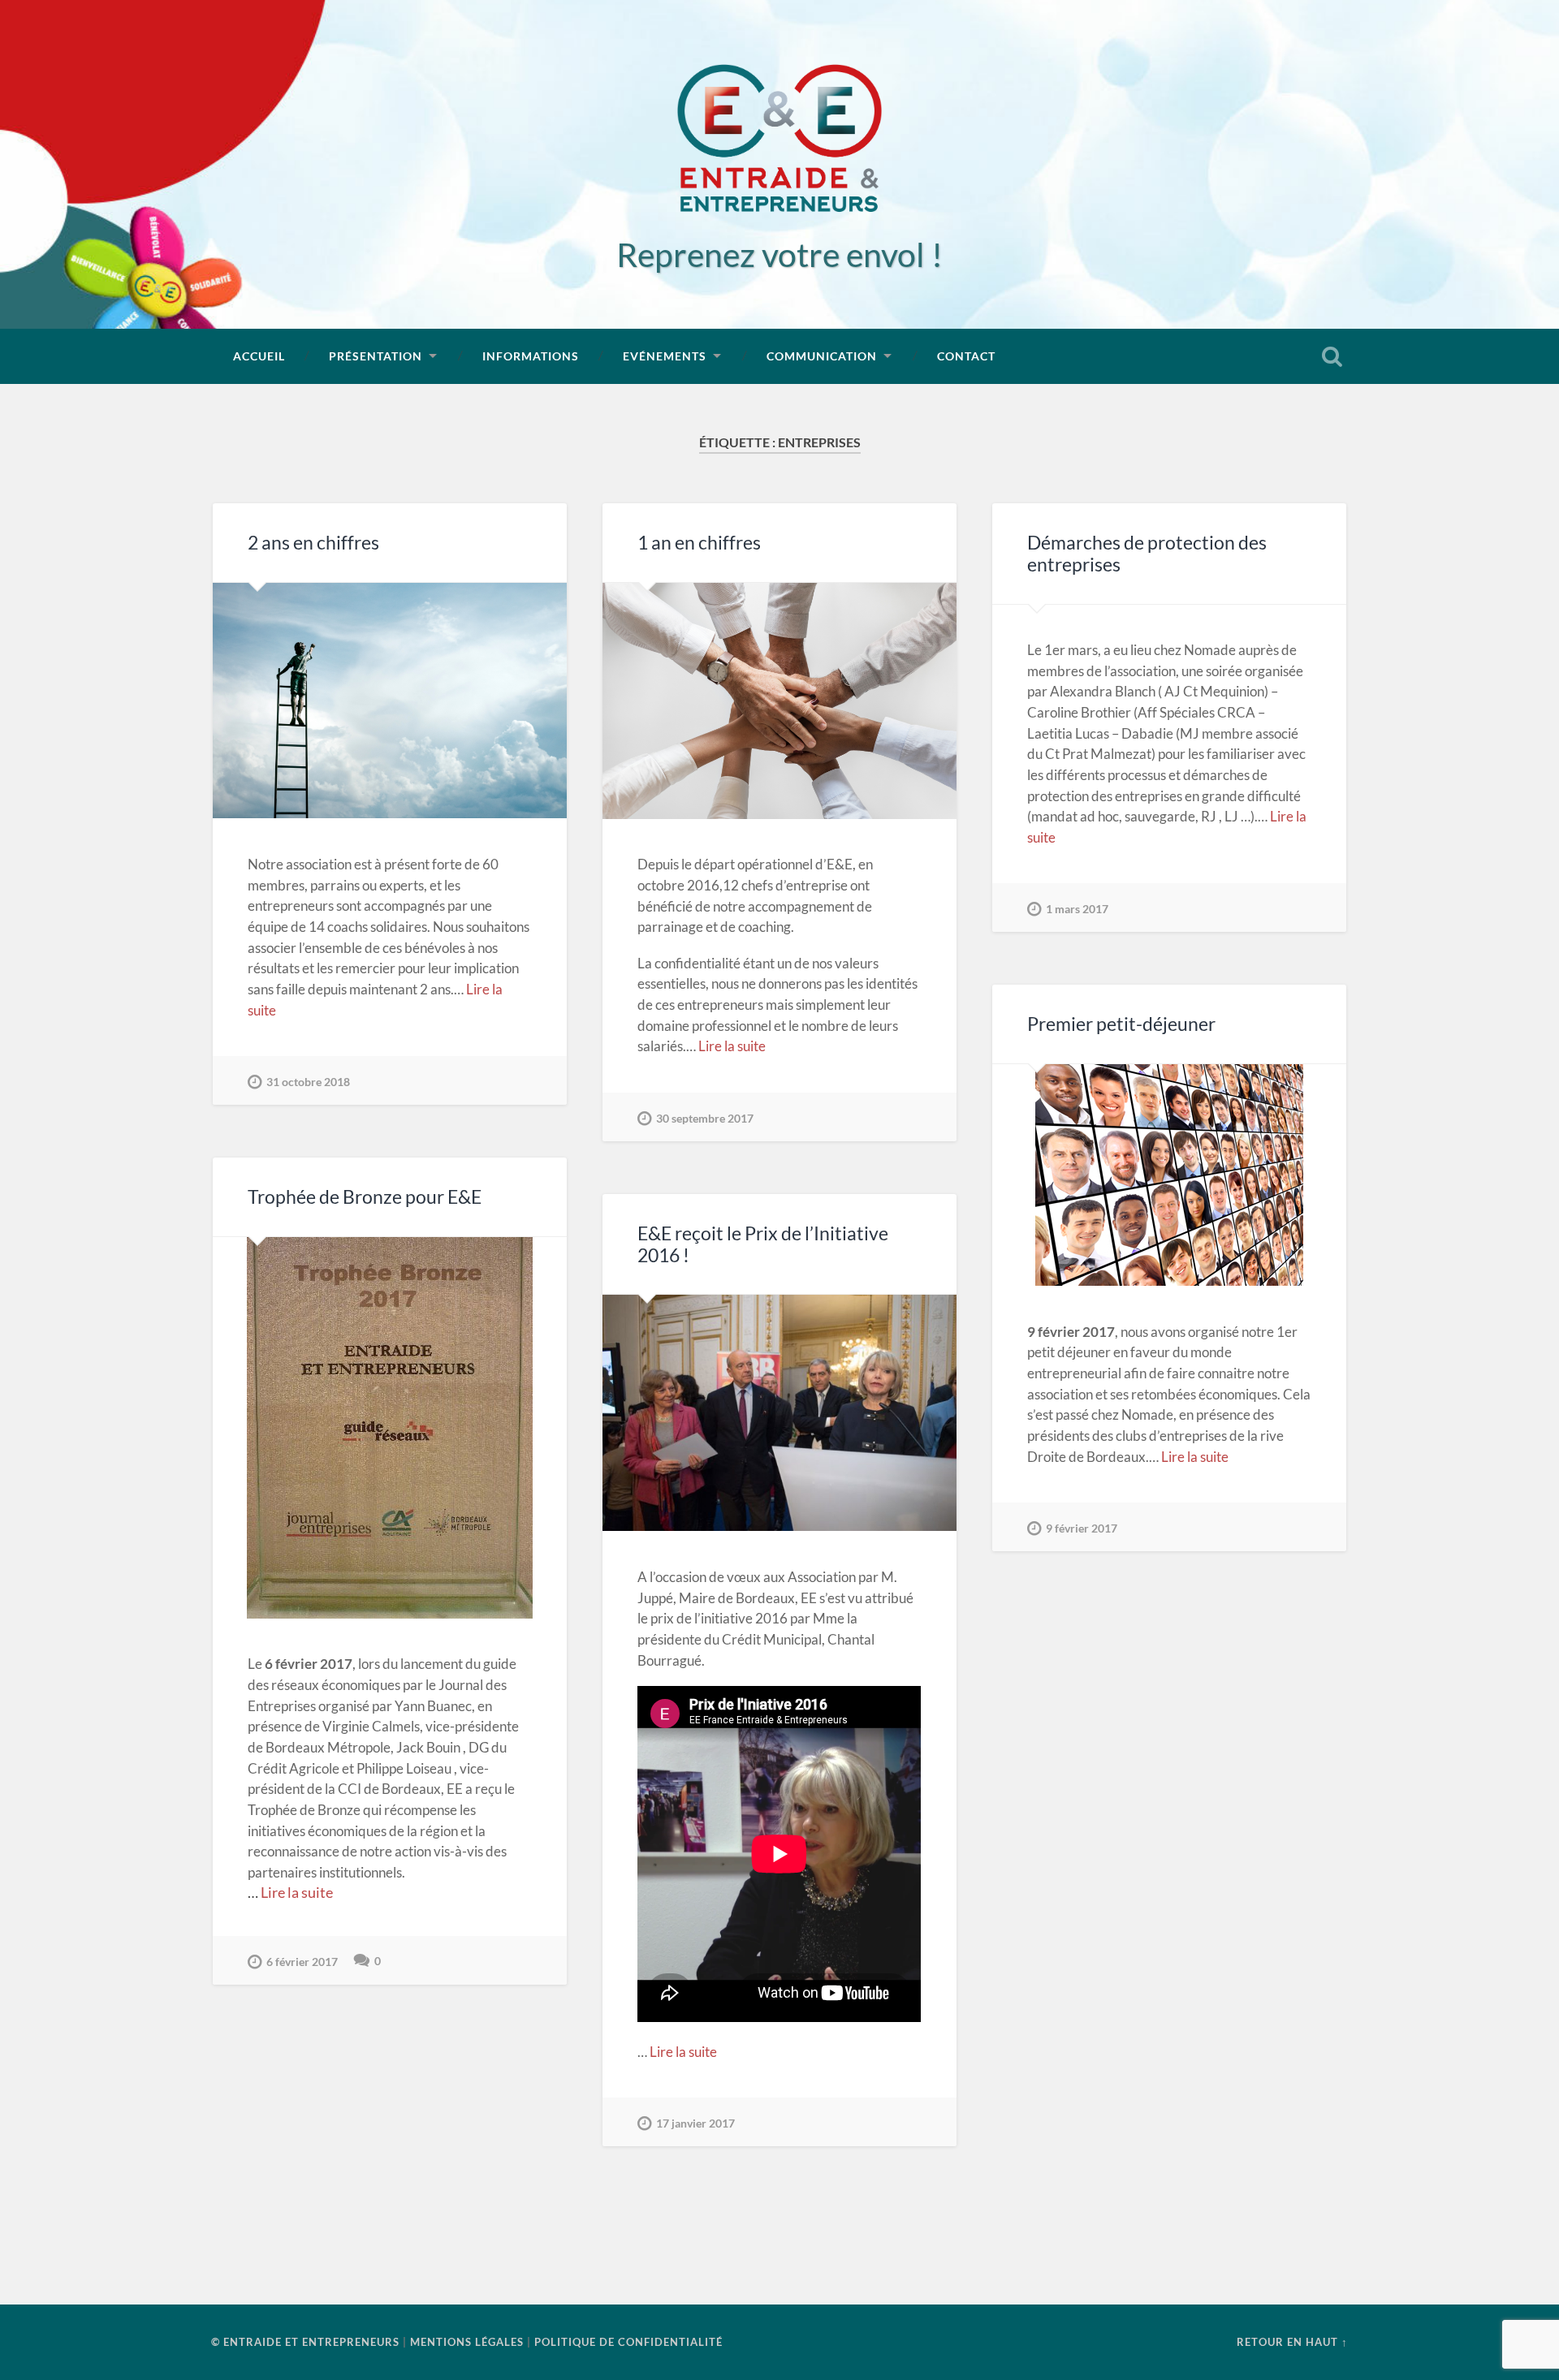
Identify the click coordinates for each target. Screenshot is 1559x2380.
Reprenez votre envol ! (779, 254)
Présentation (376, 356)
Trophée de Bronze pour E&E (365, 1197)
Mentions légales (467, 2342)
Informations (531, 356)
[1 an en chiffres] (779, 701)
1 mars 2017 (1077, 909)
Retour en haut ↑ (1292, 2342)
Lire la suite (732, 1046)
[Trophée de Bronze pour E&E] (390, 1428)
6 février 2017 (302, 1962)
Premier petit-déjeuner (1121, 1024)
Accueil (259, 356)
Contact (966, 356)
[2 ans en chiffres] (390, 701)
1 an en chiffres (699, 543)
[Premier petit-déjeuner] (1169, 1175)
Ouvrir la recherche (1332, 356)
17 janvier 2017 (695, 2123)
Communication (822, 356)
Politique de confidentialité (628, 2342)
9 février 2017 (1082, 1528)
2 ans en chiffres (313, 543)
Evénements (665, 356)
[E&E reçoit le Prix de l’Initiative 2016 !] (779, 1413)
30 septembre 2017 (705, 1118)
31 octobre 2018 (308, 1082)
